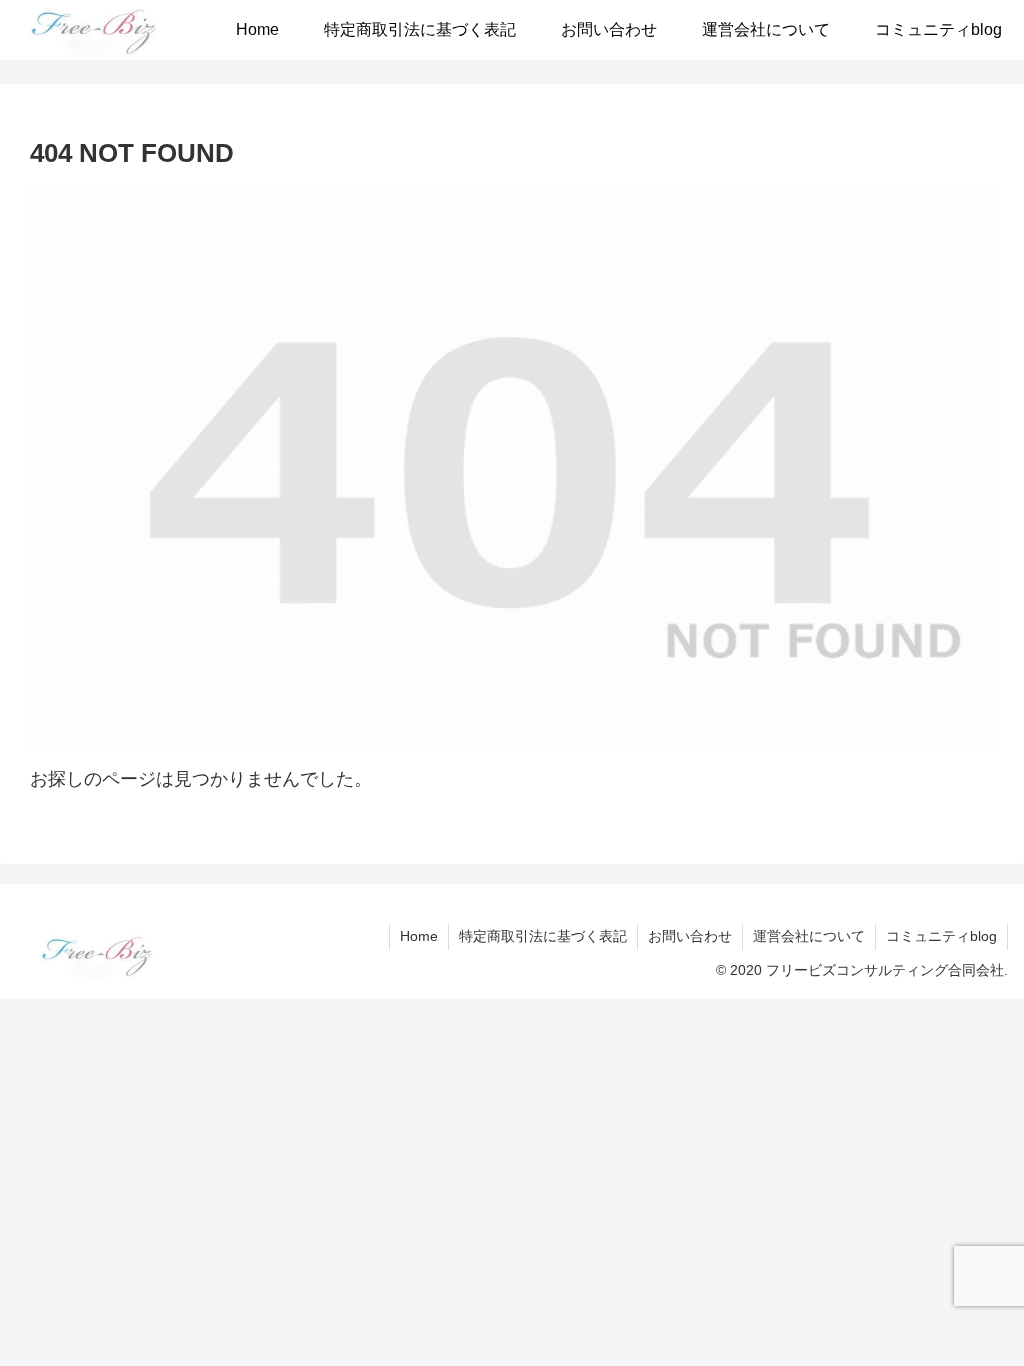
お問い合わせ (690, 936)
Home (419, 936)
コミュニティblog (941, 936)
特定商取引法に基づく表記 (543, 936)
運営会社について (809, 936)
